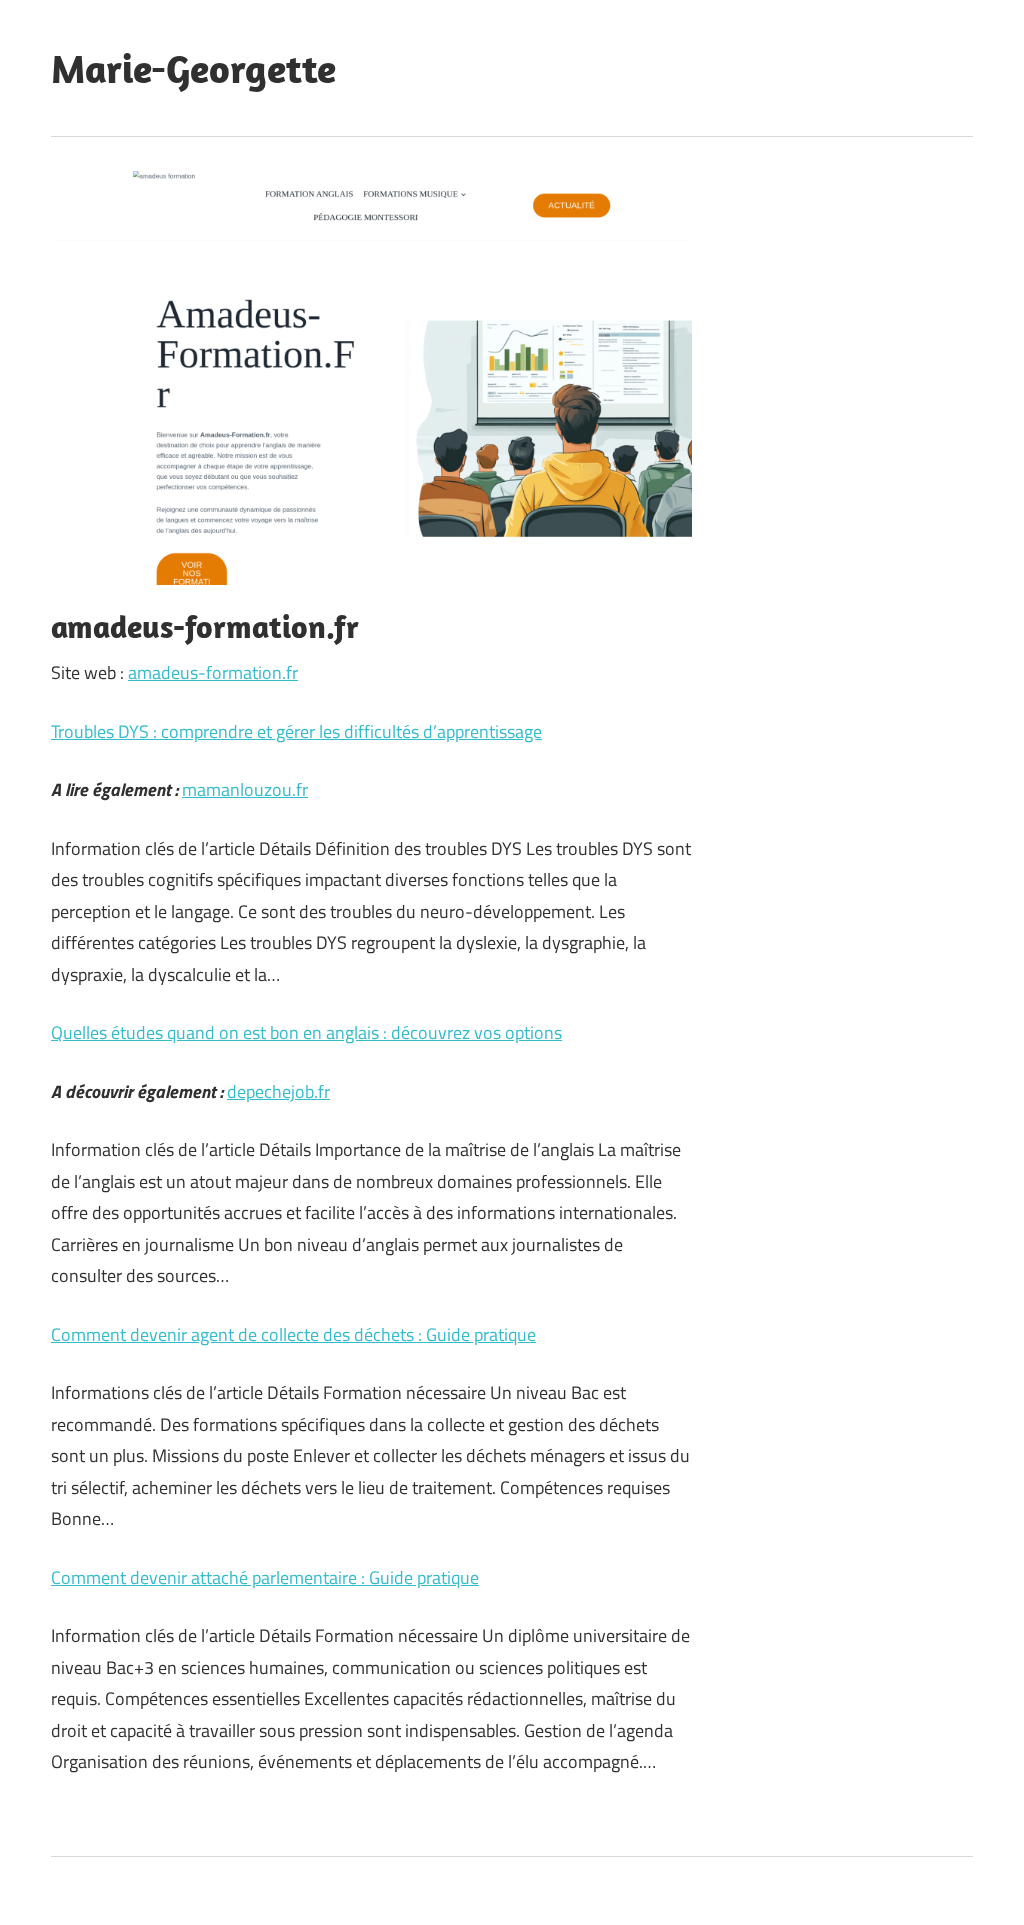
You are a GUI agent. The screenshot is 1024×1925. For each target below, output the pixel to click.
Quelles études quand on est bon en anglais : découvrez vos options (306, 1032)
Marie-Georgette (193, 68)
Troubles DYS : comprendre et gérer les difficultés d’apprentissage (296, 731)
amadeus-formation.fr (213, 672)
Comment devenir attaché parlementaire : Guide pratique (265, 1577)
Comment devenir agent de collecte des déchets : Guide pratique (293, 1334)
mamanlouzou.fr (245, 789)
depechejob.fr (278, 1091)
